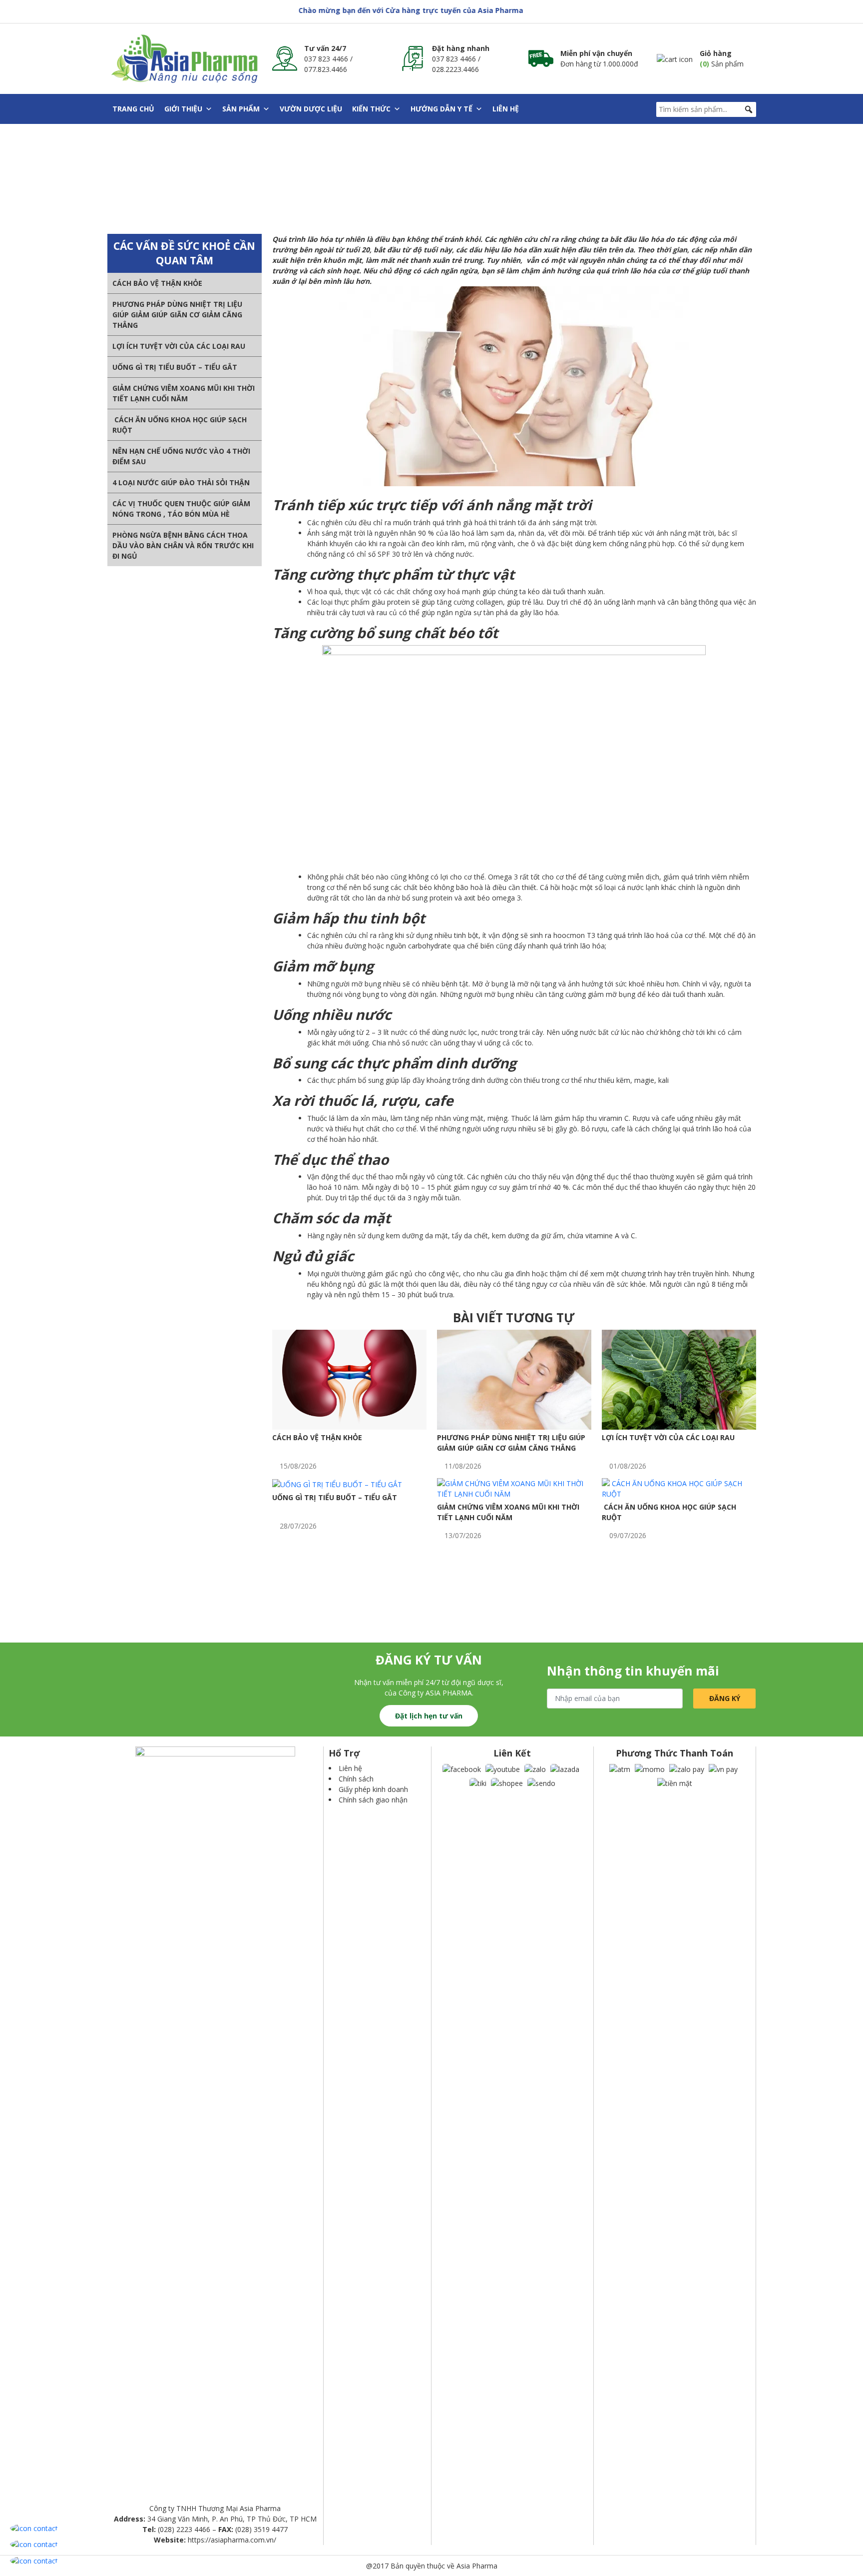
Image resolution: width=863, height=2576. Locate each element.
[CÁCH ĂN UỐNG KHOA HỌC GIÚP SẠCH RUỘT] (679, 1488)
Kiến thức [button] (371, 109)
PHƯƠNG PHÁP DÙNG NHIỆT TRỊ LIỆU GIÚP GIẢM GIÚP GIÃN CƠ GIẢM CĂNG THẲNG (177, 315)
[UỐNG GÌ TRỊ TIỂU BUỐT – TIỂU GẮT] (337, 1483)
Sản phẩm (241, 109)
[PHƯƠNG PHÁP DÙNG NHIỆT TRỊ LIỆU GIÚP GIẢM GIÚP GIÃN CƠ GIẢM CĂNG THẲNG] (514, 1379)
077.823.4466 (326, 69)
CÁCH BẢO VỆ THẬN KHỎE (157, 283)
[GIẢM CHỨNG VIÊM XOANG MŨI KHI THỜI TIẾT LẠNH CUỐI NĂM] (514, 1488)
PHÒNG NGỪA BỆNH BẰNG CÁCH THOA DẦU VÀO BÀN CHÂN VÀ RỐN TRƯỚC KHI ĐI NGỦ (183, 545)
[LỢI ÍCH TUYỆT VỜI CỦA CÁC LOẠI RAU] (679, 1379)
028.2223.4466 (455, 69)
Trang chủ (133, 109)
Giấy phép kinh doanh (373, 1789)
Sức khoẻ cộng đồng (361, 179)
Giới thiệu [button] (183, 109)
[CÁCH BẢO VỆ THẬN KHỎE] (349, 1379)
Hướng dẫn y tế (441, 109)
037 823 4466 (326, 59)
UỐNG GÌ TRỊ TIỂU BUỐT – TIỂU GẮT (175, 367)
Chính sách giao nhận (373, 1800)
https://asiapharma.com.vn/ (232, 2540)
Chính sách (356, 1779)
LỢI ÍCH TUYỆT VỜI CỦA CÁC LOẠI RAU (179, 346)
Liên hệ (506, 109)
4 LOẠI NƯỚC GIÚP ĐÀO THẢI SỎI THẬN (181, 482)
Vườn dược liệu (311, 109)
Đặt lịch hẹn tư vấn (429, 1716)
